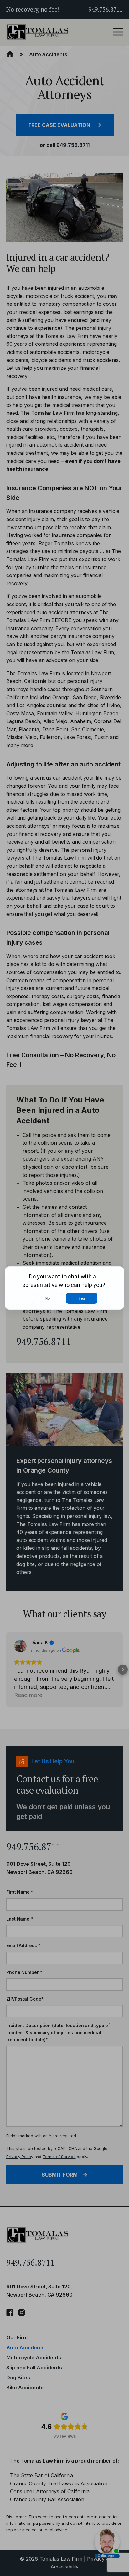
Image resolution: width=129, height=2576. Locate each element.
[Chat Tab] (64, 1288)
